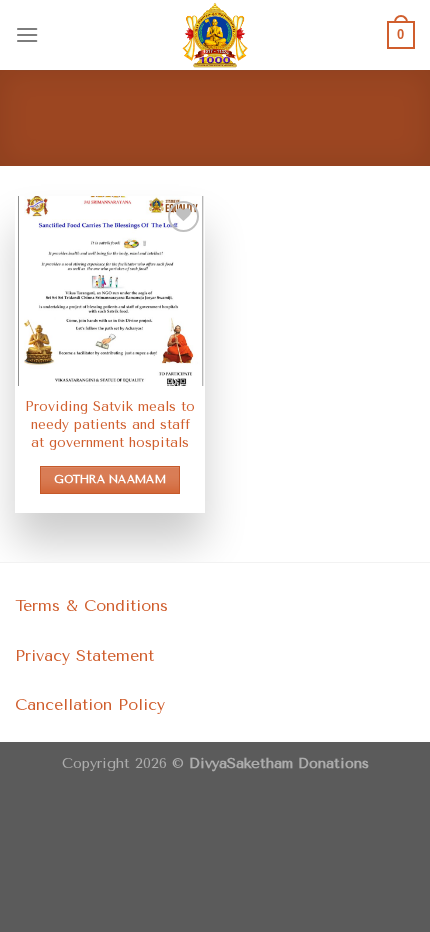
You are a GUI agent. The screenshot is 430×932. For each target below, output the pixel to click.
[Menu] (27, 34)
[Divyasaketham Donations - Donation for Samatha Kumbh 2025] (215, 35)
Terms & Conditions (91, 605)
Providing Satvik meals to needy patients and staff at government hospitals (110, 423)
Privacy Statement (84, 655)
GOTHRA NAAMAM (110, 479)
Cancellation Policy (90, 704)
